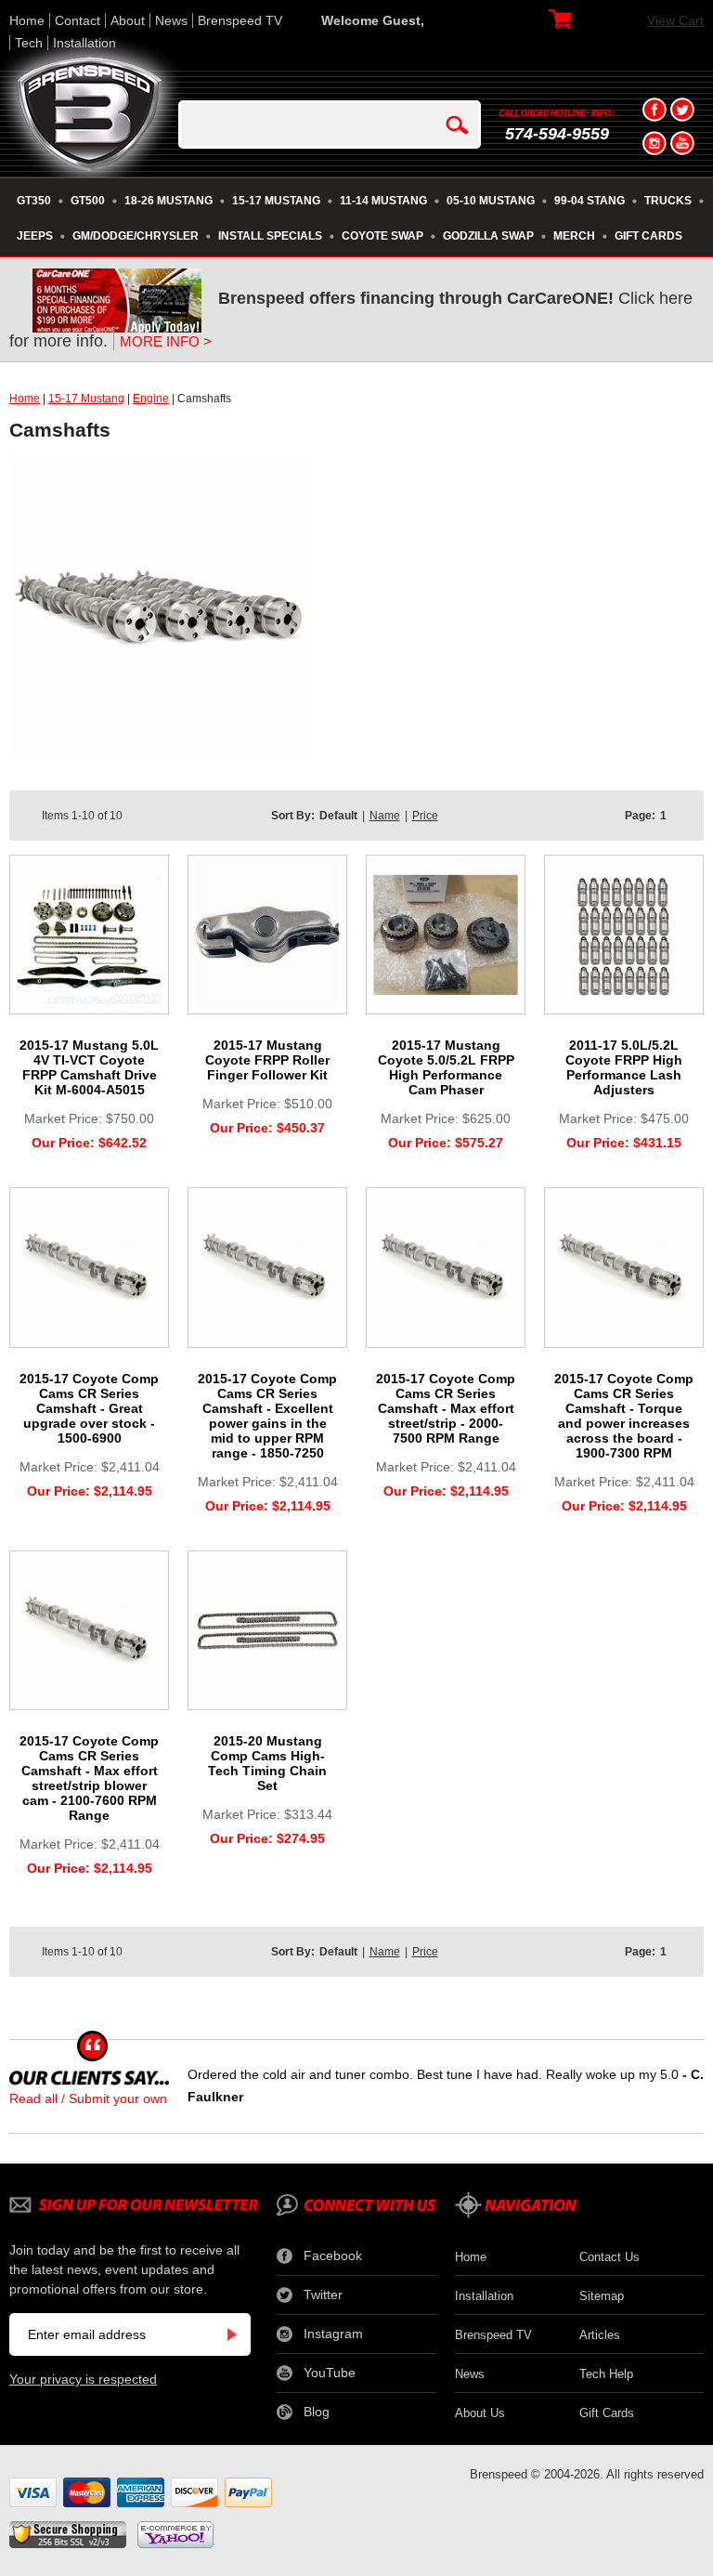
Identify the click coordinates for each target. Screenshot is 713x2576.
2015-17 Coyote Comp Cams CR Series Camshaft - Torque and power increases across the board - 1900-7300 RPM (624, 1416)
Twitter (323, 2295)
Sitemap (602, 2296)
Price (425, 816)
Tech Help (606, 2374)
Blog (317, 2412)
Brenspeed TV (240, 20)
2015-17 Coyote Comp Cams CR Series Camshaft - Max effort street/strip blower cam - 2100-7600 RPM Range (89, 1778)
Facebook (333, 2256)
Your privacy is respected (83, 2379)
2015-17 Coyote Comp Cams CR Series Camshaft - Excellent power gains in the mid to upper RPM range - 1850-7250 (267, 1416)
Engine (151, 399)
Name (385, 816)
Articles (600, 2335)
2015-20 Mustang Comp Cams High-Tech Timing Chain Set (267, 1763)
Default (338, 816)
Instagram (333, 2334)
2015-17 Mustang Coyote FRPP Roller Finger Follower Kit (267, 1060)
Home (27, 20)
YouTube (330, 2373)
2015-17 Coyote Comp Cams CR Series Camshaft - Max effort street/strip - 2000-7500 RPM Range (446, 1408)
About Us (480, 2413)
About (128, 20)
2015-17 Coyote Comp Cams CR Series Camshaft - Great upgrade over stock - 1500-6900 (89, 1408)
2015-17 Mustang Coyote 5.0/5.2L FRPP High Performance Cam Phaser (446, 1067)
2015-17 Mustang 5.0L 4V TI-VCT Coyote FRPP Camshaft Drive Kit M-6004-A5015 (89, 1067)
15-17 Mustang (86, 399)
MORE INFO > (166, 341)
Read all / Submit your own (88, 2099)
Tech (29, 43)
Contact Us (609, 2257)
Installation (84, 43)
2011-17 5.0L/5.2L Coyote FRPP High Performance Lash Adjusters (624, 1067)
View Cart (675, 20)
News (171, 20)
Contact (78, 20)
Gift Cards (607, 2413)
